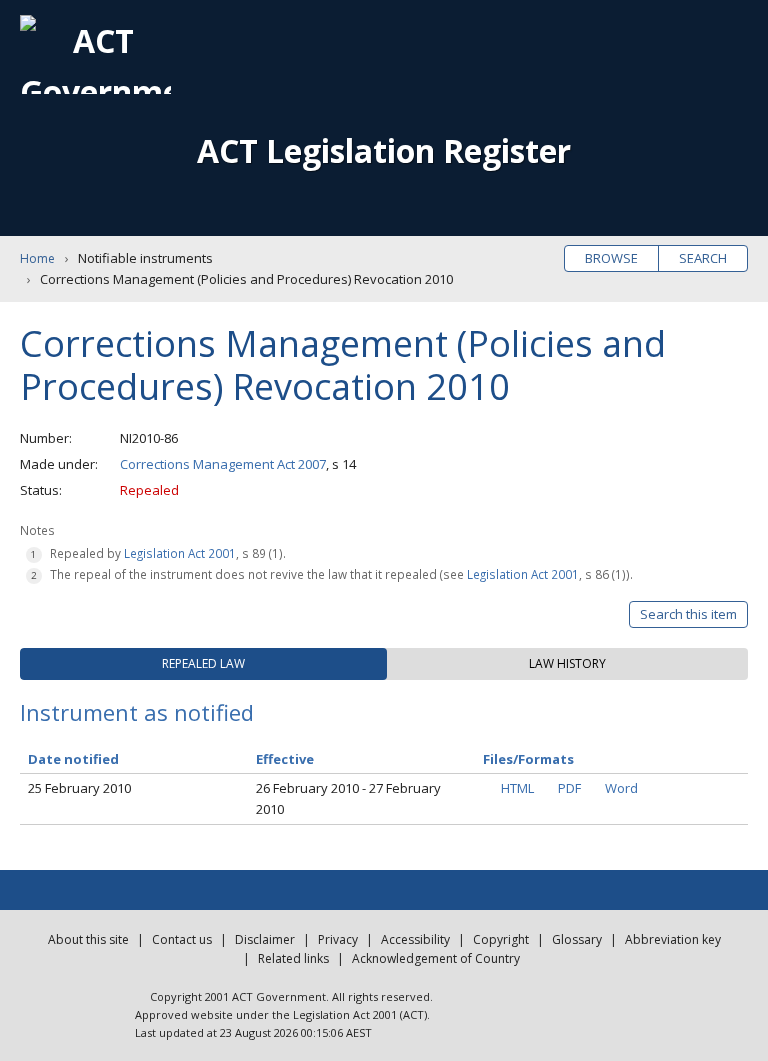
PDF (569, 788)
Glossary (577, 939)
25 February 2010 (79, 788)
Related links (293, 958)
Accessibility (415, 939)
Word (621, 788)
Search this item (688, 614)
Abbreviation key (673, 939)
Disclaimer (265, 939)
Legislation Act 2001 (180, 553)
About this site (88, 939)
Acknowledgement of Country (436, 958)
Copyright (501, 939)
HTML (517, 788)
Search (703, 258)
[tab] (203, 664)
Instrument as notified (137, 712)
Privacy (338, 939)
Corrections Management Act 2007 (223, 464)
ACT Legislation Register (384, 150)
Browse (611, 258)
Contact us (182, 939)
